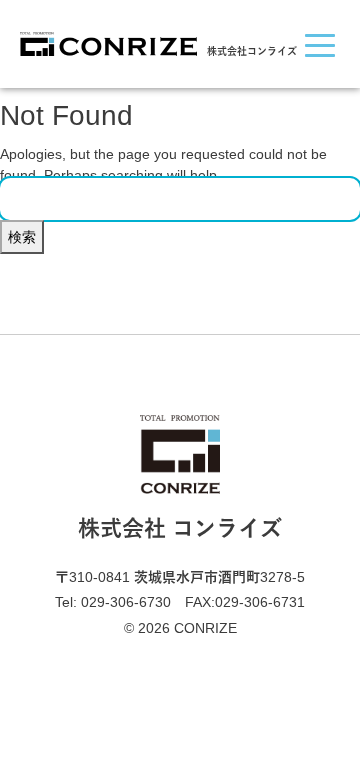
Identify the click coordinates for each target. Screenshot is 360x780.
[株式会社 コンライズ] (108, 42)
